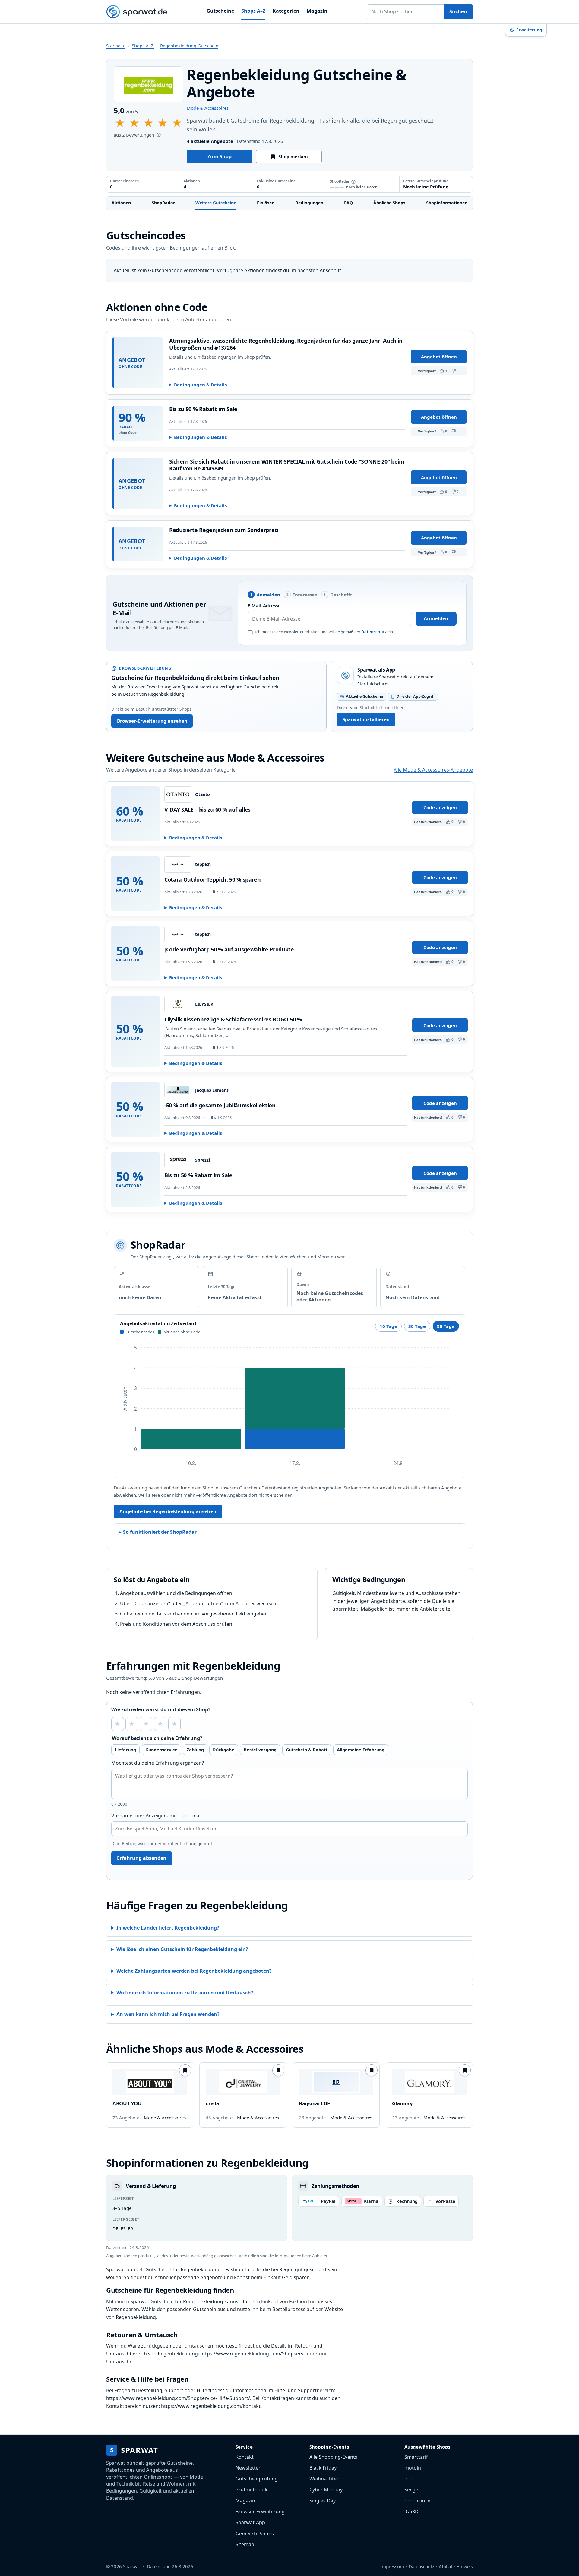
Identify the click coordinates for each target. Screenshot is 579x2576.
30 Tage (417, 1326)
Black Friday (323, 2468)
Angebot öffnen (439, 357)
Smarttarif (416, 2457)
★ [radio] (117, 1724)
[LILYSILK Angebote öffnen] (178, 1004)
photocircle (417, 2501)
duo (409, 2479)
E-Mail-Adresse (264, 605)
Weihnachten (324, 2479)
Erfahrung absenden (142, 1858)
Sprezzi (202, 1160)
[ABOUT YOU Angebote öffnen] (150, 2082)
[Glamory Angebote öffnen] (429, 2082)
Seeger (412, 2490)
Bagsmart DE (314, 2103)
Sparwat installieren (366, 719)
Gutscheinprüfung (257, 2479)
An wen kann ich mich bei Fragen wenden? (168, 2014)
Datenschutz (374, 632)
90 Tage (446, 1326)
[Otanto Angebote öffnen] (178, 794)
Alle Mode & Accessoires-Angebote (433, 770)
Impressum (392, 2566)
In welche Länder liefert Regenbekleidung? (168, 1928)
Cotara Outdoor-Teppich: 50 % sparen (213, 879)
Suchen (458, 11)
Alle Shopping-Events (333, 2457)
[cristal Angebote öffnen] (243, 2082)
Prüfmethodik (252, 2490)
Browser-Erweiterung (260, 2512)
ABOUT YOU (127, 2103)
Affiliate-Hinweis (456, 2566)
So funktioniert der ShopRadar (160, 1532)
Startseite (116, 46)
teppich (203, 864)
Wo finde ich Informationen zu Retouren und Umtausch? (185, 1993)
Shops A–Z (253, 11)
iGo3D (411, 2512)
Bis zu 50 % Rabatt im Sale (198, 1175)
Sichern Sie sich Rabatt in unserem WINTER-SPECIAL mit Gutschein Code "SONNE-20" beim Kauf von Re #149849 (287, 465)
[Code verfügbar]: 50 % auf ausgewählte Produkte (229, 949)
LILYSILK (204, 1004)
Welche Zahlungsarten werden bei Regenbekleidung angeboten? (194, 1971)
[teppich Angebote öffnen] (178, 864)
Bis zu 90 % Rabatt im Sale (203, 409)
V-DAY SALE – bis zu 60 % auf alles (207, 810)
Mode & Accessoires (208, 108)
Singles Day (323, 2501)
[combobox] (405, 12)
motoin (413, 2468)
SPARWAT (134, 2450)
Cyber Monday (326, 2490)
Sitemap (245, 2544)
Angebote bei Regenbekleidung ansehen (168, 1511)
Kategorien (286, 11)
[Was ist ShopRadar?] (353, 182)
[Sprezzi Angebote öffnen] (178, 1160)
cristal (213, 2103)
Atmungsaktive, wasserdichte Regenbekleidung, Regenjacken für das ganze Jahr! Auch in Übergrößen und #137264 (286, 344)
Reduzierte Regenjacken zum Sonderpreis (224, 530)
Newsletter (248, 2468)
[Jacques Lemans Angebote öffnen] (178, 1090)
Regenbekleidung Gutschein (189, 46)
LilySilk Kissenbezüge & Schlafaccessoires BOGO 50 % (233, 1019)
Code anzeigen (440, 807)
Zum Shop (220, 156)
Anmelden (436, 618)
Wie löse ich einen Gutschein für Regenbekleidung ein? (182, 1949)
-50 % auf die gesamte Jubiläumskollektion (220, 1105)
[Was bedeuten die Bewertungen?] (159, 135)
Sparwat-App (250, 2522)
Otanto (202, 794)
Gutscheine (220, 11)
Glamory (402, 2103)
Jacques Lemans (212, 1090)
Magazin (317, 11)
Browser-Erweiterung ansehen (152, 721)
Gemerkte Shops (255, 2534)
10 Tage (388, 1326)
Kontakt (245, 2457)
